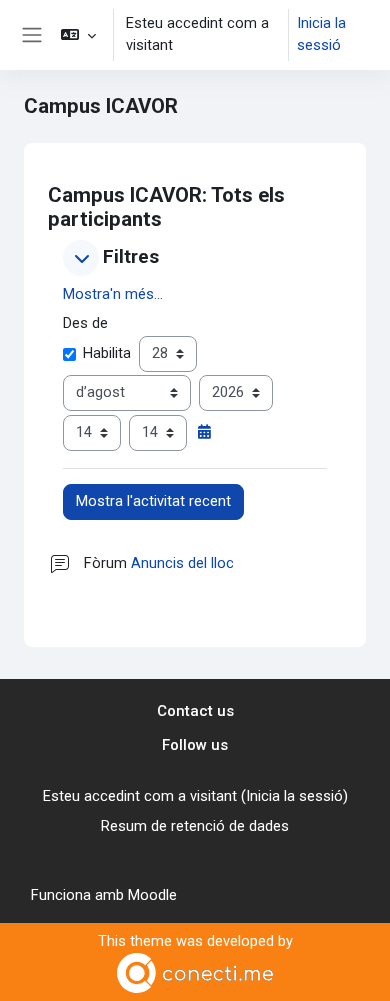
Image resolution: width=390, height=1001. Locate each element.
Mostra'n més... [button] (113, 294)
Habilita (107, 353)
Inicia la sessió (321, 34)
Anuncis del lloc (182, 563)
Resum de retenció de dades (195, 826)
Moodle (152, 895)
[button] (78, 35)
